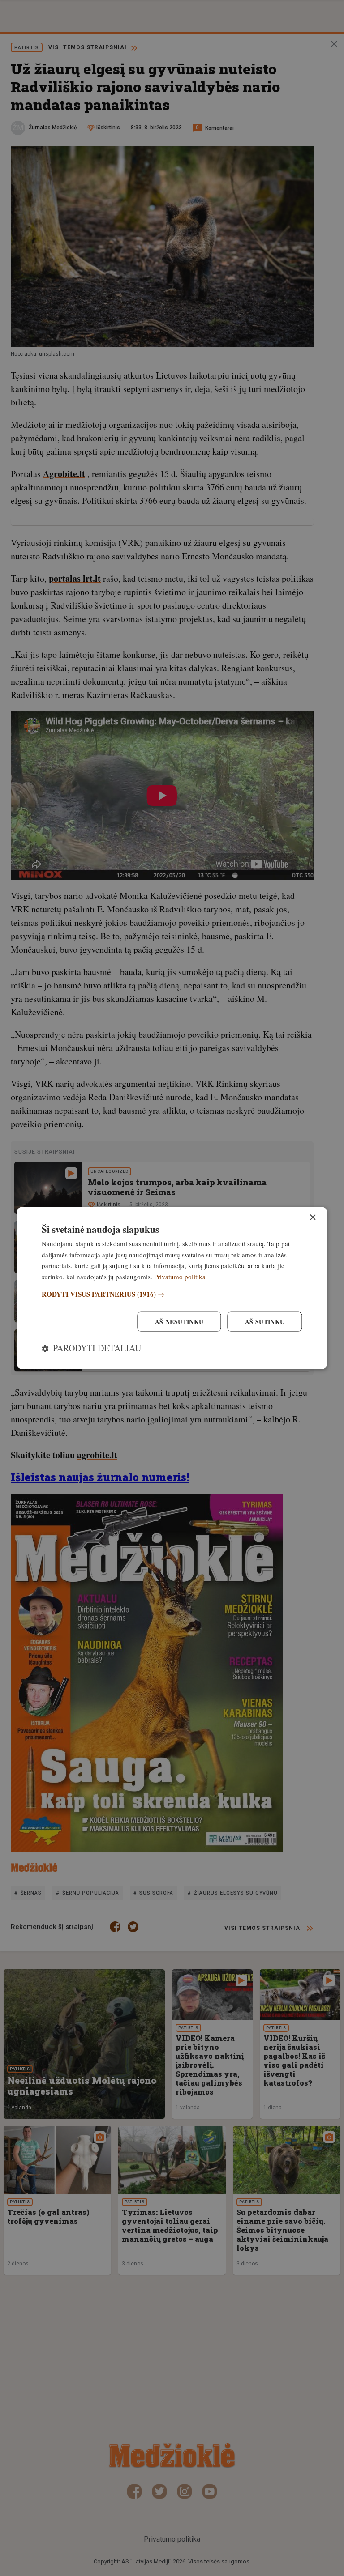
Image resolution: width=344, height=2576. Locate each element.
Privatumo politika (180, 1277)
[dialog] (172, 1288)
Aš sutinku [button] (265, 1322)
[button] (172, 1294)
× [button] (312, 1217)
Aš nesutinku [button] (179, 1322)
